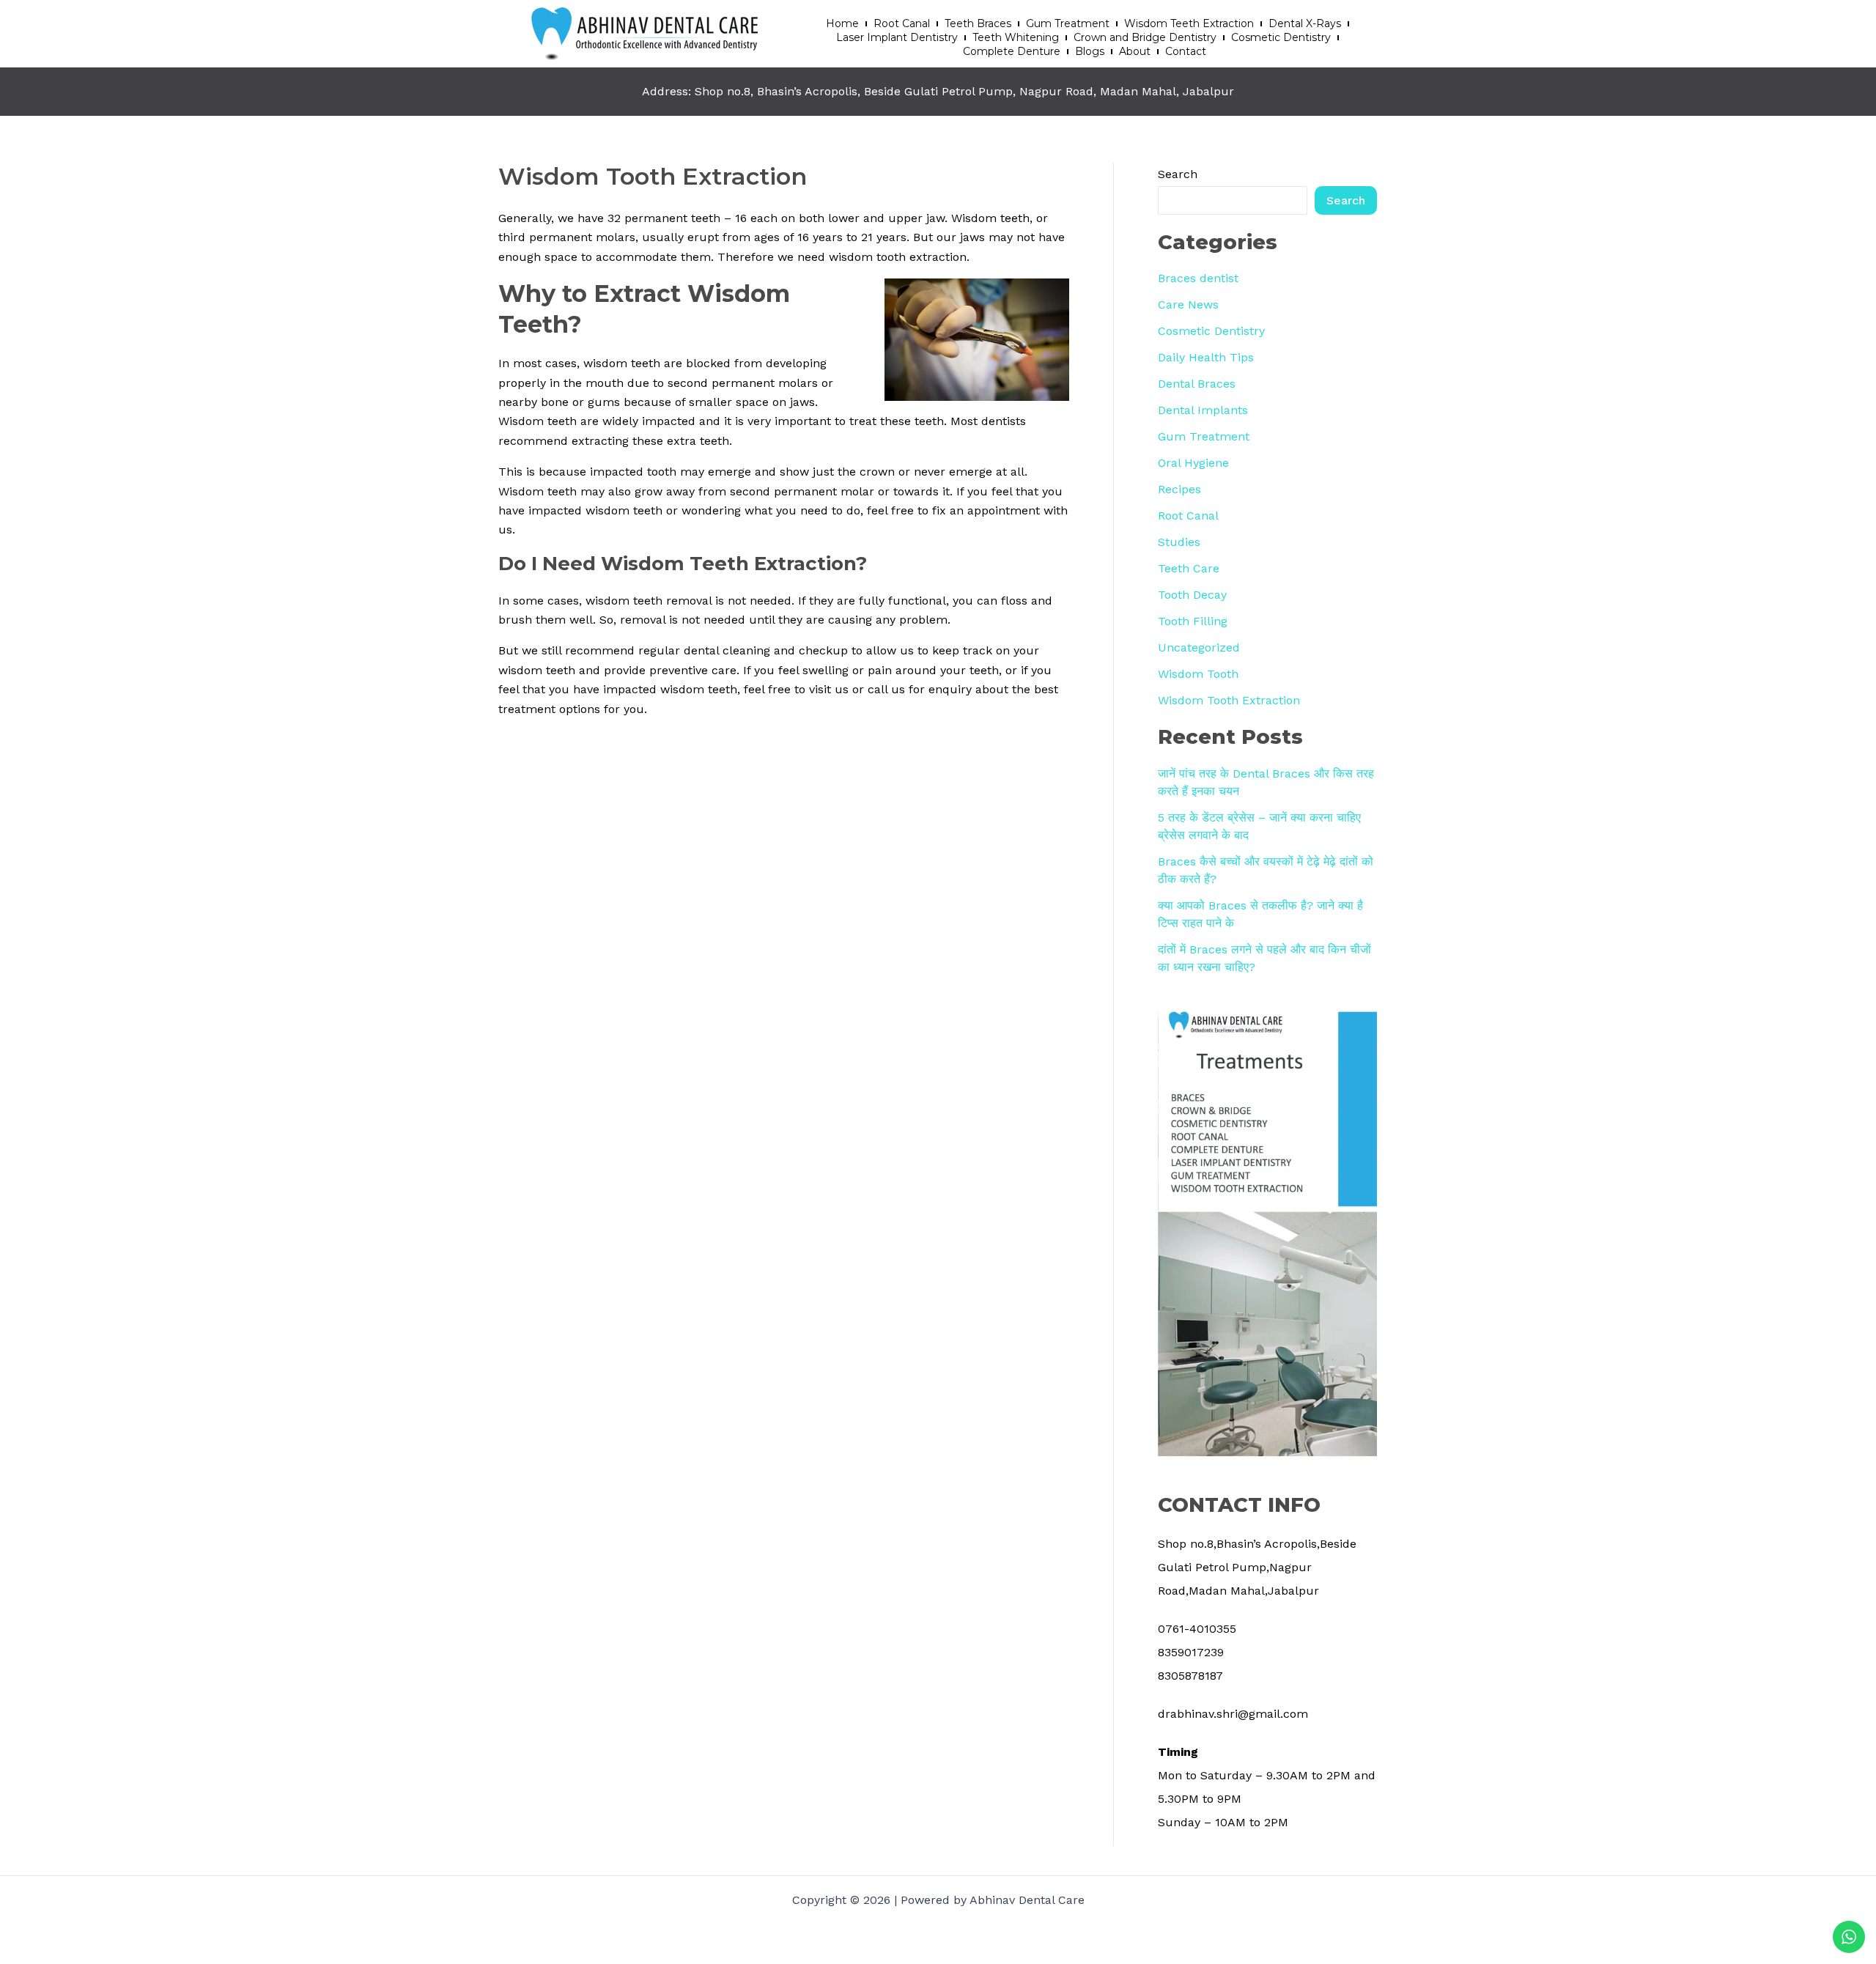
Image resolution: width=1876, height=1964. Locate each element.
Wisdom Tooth (1198, 674)
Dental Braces (1197, 384)
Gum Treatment (1068, 23)
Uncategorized (1199, 647)
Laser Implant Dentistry (897, 37)
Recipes (1179, 489)
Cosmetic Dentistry (1281, 37)
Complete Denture (1012, 51)
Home (842, 23)
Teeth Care (1189, 568)
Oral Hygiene (1193, 463)
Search (1178, 174)
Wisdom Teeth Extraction (1189, 23)
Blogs (1090, 51)
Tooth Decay (1192, 595)
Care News (1188, 304)
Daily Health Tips (1206, 357)
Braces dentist (1198, 278)
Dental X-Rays (1305, 23)
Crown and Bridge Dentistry (1145, 37)
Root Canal (902, 23)
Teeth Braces (978, 23)
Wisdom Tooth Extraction (1229, 700)
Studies (1179, 542)
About (1135, 51)
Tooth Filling (1193, 621)
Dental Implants (1203, 410)
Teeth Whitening (1016, 37)
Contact (1186, 51)
